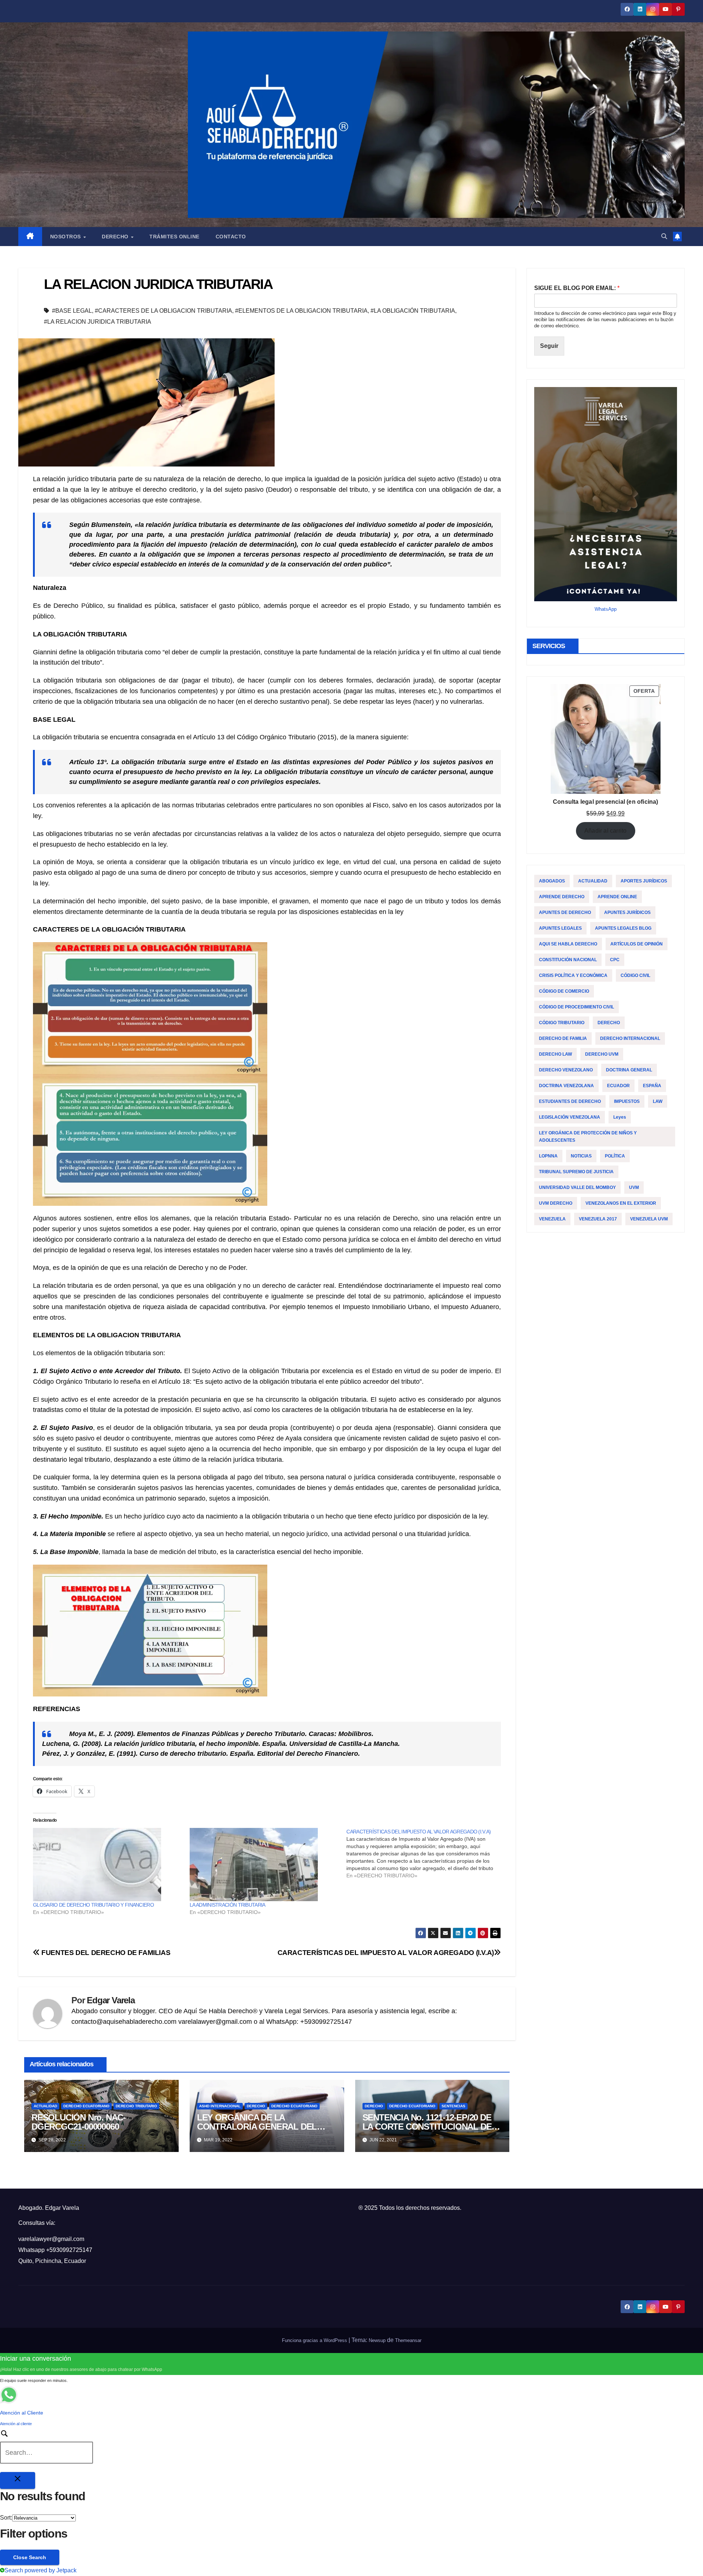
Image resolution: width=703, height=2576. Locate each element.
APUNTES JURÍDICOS (627, 912)
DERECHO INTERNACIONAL (630, 1038)
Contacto (231, 237)
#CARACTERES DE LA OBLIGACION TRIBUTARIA (163, 311)
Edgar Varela (111, 2000)
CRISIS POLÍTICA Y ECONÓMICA (573, 975)
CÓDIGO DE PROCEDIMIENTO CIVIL (576, 1007)
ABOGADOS (552, 881)
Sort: (6, 2518)
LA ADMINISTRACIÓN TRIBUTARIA (227, 1905)
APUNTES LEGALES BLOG (623, 928)
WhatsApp (606, 609)
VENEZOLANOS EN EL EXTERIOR (621, 1203)
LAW (658, 1101)
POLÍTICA (615, 1156)
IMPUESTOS (627, 1101)
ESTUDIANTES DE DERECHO (570, 1101)
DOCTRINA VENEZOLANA (566, 1086)
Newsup (377, 2340)
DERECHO (256, 2106)
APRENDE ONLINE (617, 897)
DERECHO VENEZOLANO (566, 1070)
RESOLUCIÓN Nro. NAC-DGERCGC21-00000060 (79, 2122)
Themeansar (408, 2340)
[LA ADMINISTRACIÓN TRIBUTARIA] (264, 1865)
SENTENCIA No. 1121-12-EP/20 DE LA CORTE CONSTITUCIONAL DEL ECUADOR (430, 2127)
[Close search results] (18, 2480)
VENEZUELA (552, 1219)
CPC (615, 960)
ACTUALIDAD (45, 2106)
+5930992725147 (69, 2250)
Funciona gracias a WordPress (315, 2340)
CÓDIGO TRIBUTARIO (562, 1023)
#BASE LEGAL (72, 311)
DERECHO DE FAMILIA (563, 1038)
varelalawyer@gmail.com (51, 2239)
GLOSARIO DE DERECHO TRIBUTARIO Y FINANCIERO (93, 1905)
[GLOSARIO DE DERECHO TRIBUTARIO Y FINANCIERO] (108, 1865)
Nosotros (66, 237)
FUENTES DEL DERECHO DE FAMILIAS (105, 1953)
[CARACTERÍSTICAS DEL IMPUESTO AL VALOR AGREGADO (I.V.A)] (425, 1854)
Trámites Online (174, 237)
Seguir (549, 346)
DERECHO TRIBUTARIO (136, 2106)
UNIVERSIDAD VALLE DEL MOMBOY (577, 1187)
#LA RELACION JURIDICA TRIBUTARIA (98, 322)
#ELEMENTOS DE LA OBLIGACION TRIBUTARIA (301, 311)
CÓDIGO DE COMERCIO (564, 991)
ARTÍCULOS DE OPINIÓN (637, 944)
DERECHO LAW (555, 1054)
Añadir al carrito (605, 831)
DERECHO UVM (602, 1054)
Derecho (116, 237)
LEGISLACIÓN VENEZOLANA (570, 1117)
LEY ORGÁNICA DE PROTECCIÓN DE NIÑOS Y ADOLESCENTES (588, 1137)
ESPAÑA (652, 1086)
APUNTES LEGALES (560, 928)
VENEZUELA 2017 (598, 1219)
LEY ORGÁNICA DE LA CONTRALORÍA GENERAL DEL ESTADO (257, 2127)
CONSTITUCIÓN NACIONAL (568, 960)
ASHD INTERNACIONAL (220, 2106)
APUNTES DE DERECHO (565, 912)
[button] (664, 236)
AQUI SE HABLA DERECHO (568, 944)
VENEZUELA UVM (649, 1219)
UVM (634, 1187)
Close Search (30, 2557)
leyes (620, 1117)
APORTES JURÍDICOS (644, 881)
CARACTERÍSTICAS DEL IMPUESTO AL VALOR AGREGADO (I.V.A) (386, 1953)
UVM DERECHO (556, 1203)
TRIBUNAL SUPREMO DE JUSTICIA (576, 1172)
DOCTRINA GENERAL (629, 1070)
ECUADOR (618, 1086)
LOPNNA (548, 1156)
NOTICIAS (581, 1156)
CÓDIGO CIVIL (635, 975)
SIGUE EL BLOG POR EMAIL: (577, 288)
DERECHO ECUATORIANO (86, 2106)
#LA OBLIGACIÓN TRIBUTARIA (413, 311)
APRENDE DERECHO (562, 897)
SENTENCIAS (453, 2106)
